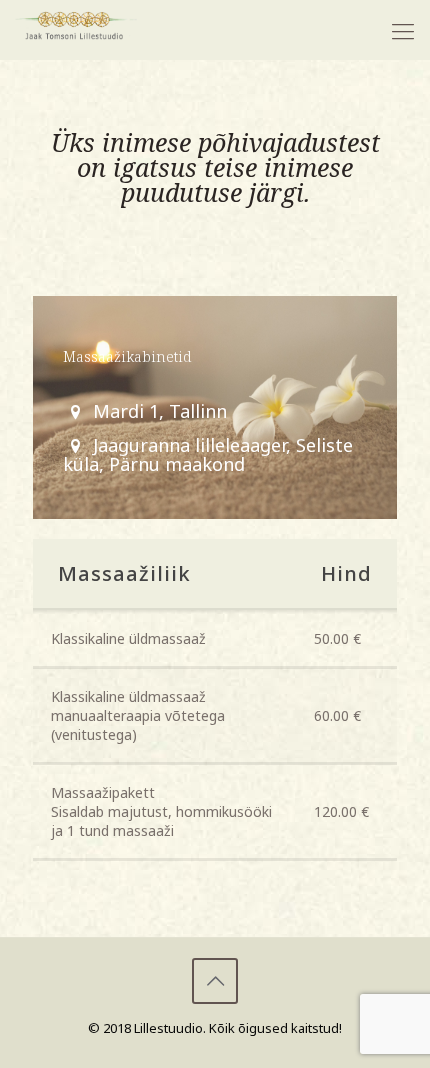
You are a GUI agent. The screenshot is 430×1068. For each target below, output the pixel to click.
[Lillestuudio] (76, 30)
